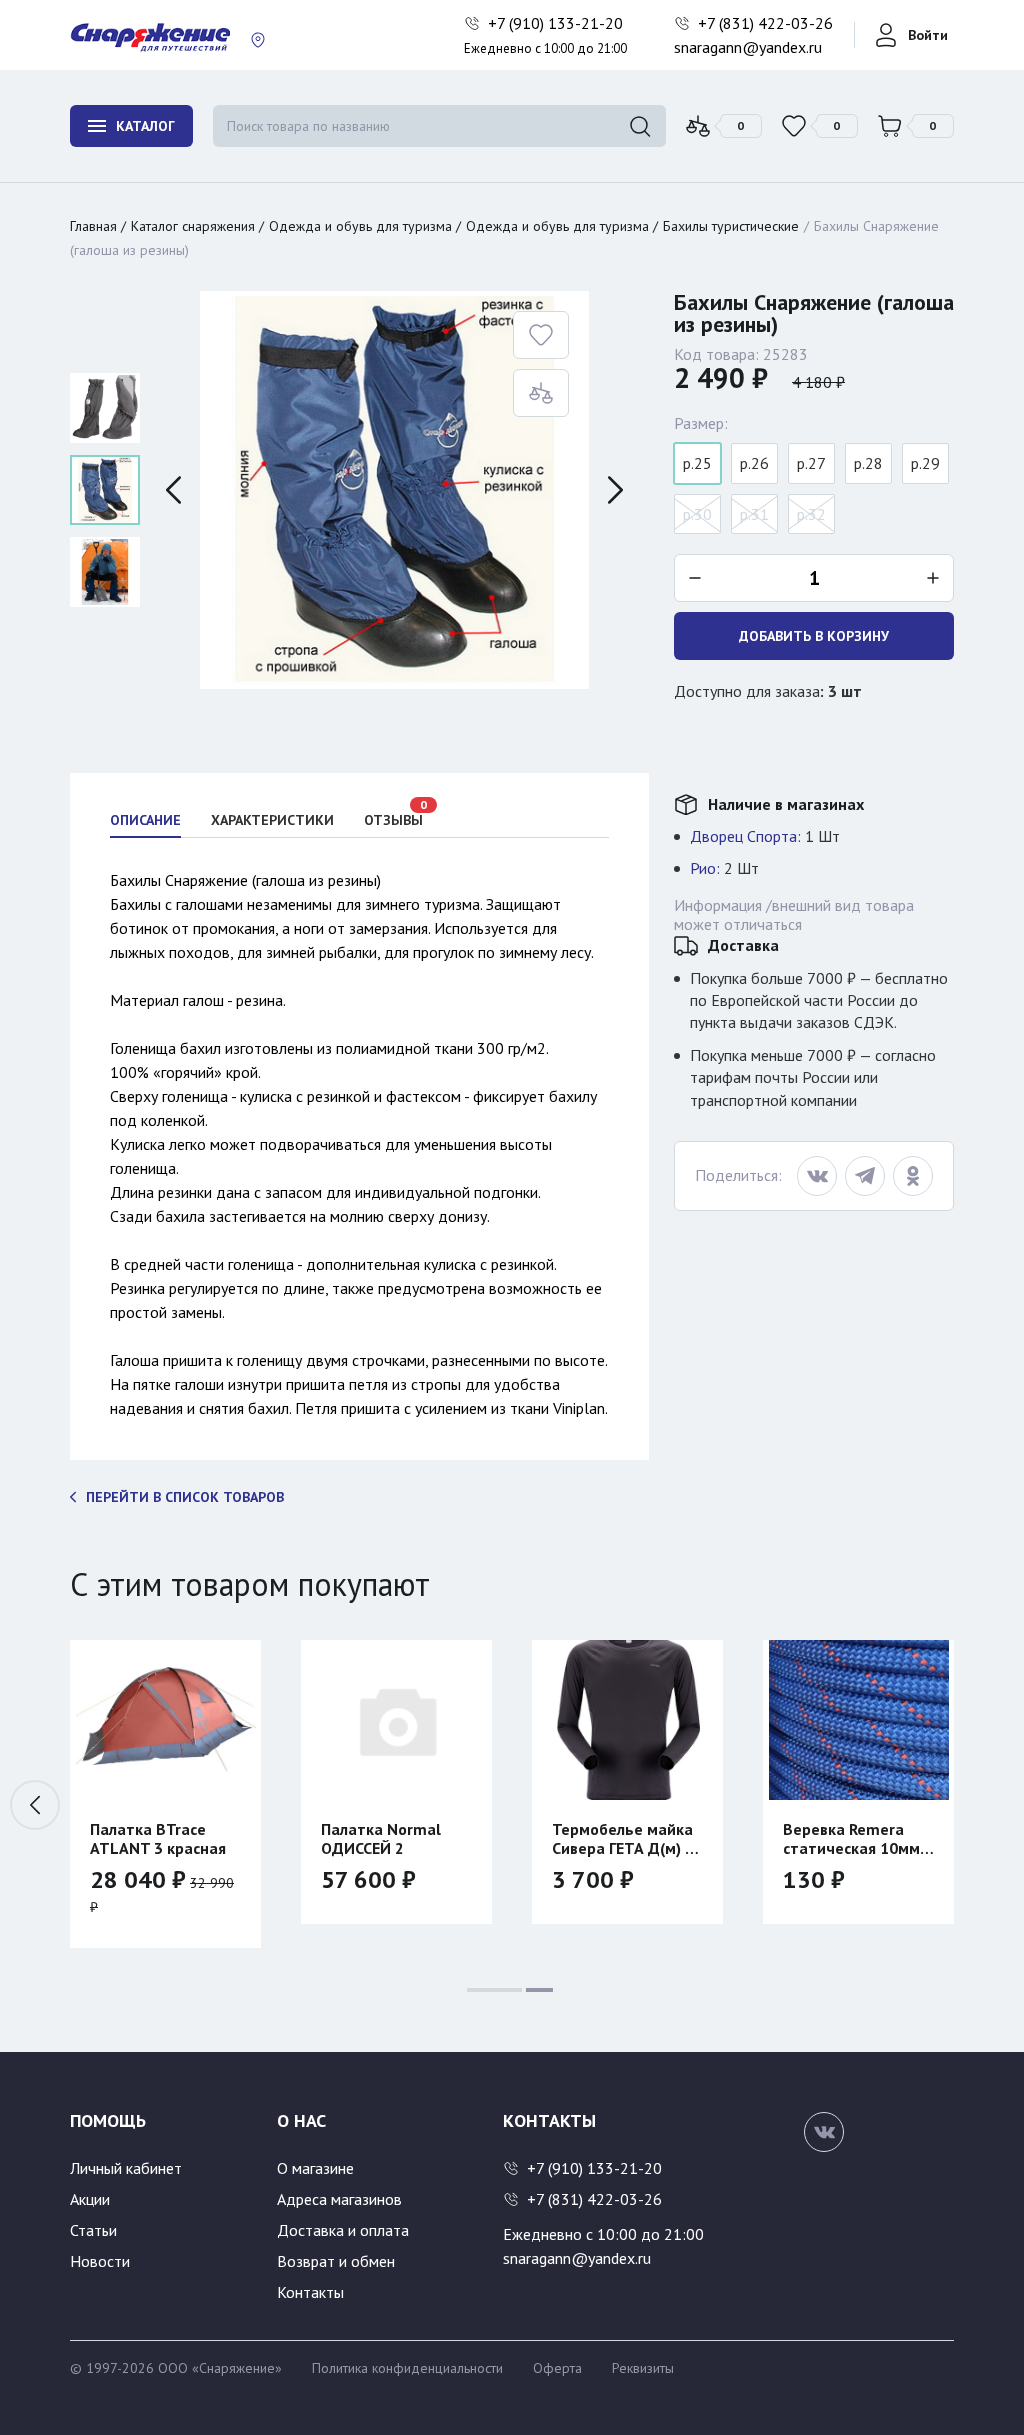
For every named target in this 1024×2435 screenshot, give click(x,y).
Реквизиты (643, 2368)
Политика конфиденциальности (407, 2368)
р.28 (868, 463)
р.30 (697, 514)
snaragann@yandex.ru (748, 47)
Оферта (557, 2368)
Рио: (705, 868)
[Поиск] (640, 126)
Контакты (310, 2292)
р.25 (697, 463)
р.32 (811, 514)
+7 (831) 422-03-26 (767, 23)
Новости (100, 2261)
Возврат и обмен (336, 2261)
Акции (90, 2199)
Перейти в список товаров (185, 1497)
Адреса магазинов (339, 2199)
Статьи (93, 2230)
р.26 (754, 463)
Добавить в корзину (814, 636)
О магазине (315, 2168)
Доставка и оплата (343, 2230)
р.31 (754, 514)
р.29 (925, 463)
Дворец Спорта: (745, 836)
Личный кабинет (126, 2168)
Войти (928, 35)
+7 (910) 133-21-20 (557, 23)
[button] (989, 1805)
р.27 (811, 463)
